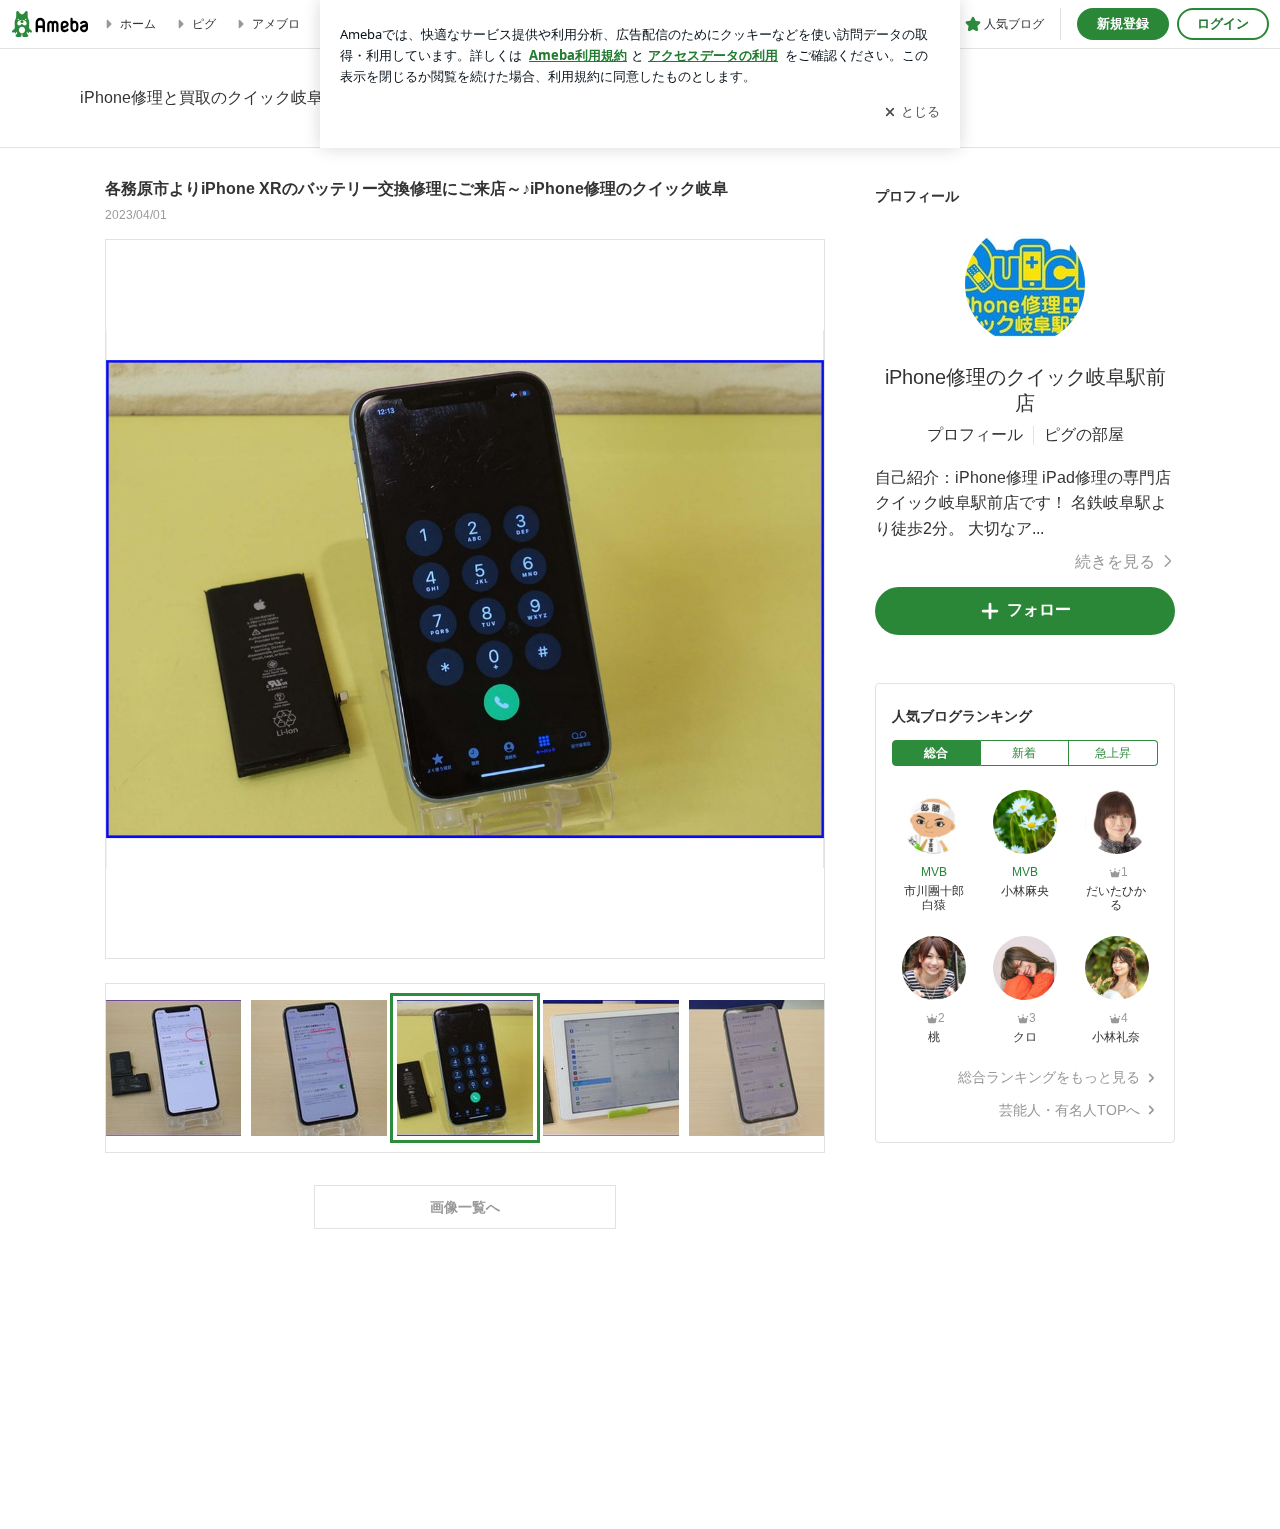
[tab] (936, 753)
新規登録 (1123, 23)
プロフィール (975, 434)
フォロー (1039, 609)
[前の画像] (126, 598)
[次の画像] (804, 598)
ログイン (1223, 23)
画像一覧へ (465, 1207)
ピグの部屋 (1084, 434)
